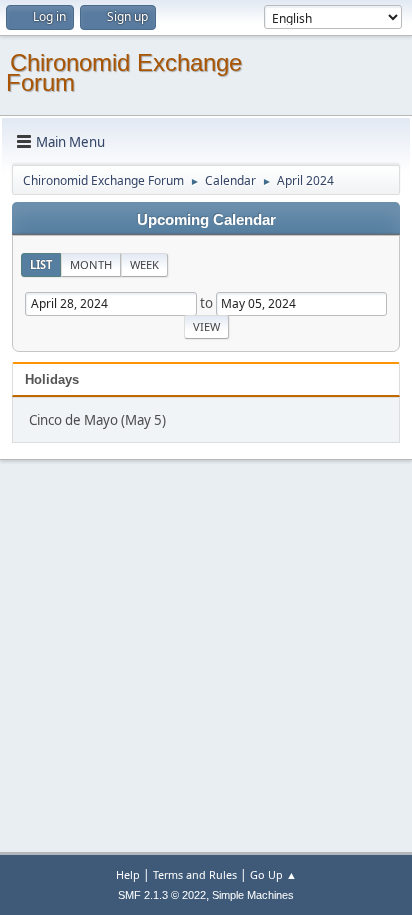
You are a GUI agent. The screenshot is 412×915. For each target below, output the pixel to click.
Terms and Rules (195, 874)
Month (91, 264)
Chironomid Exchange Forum (124, 72)
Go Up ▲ (273, 874)
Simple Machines (253, 895)
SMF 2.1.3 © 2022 (162, 895)
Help (128, 874)
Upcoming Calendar (206, 220)
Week (144, 264)
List (41, 264)
